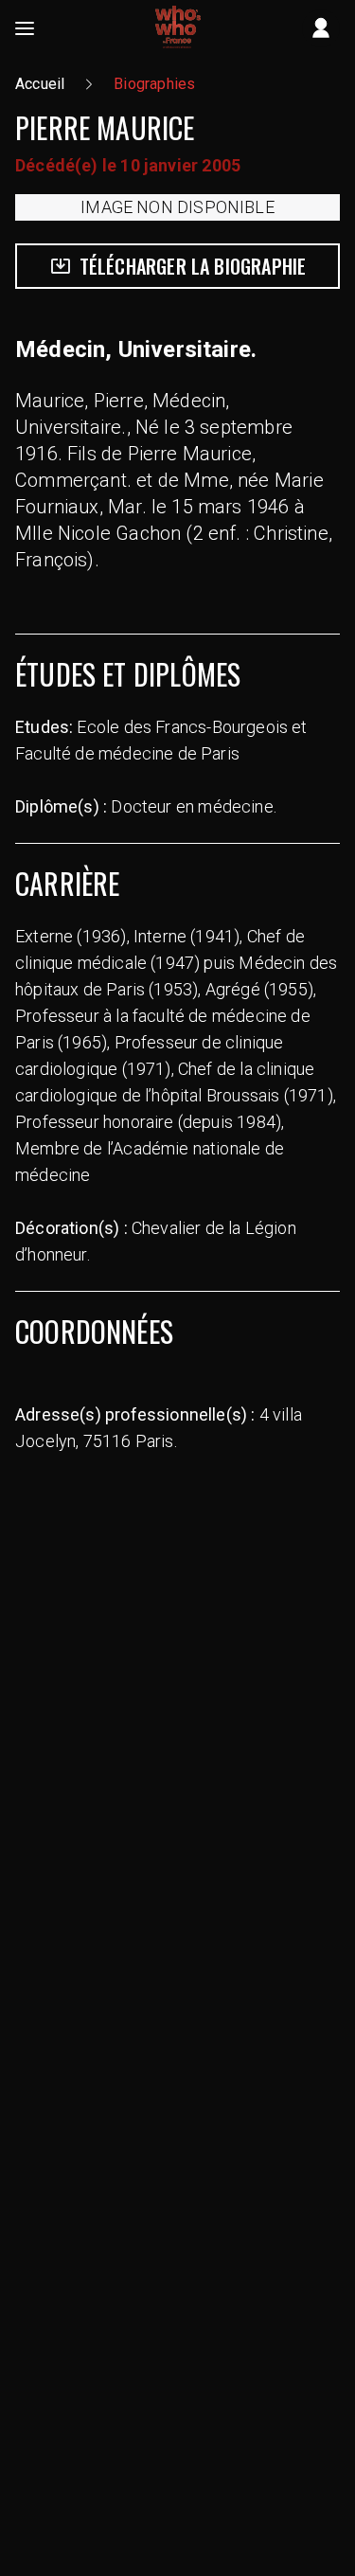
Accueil (40, 84)
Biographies (154, 84)
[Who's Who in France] (178, 28)
